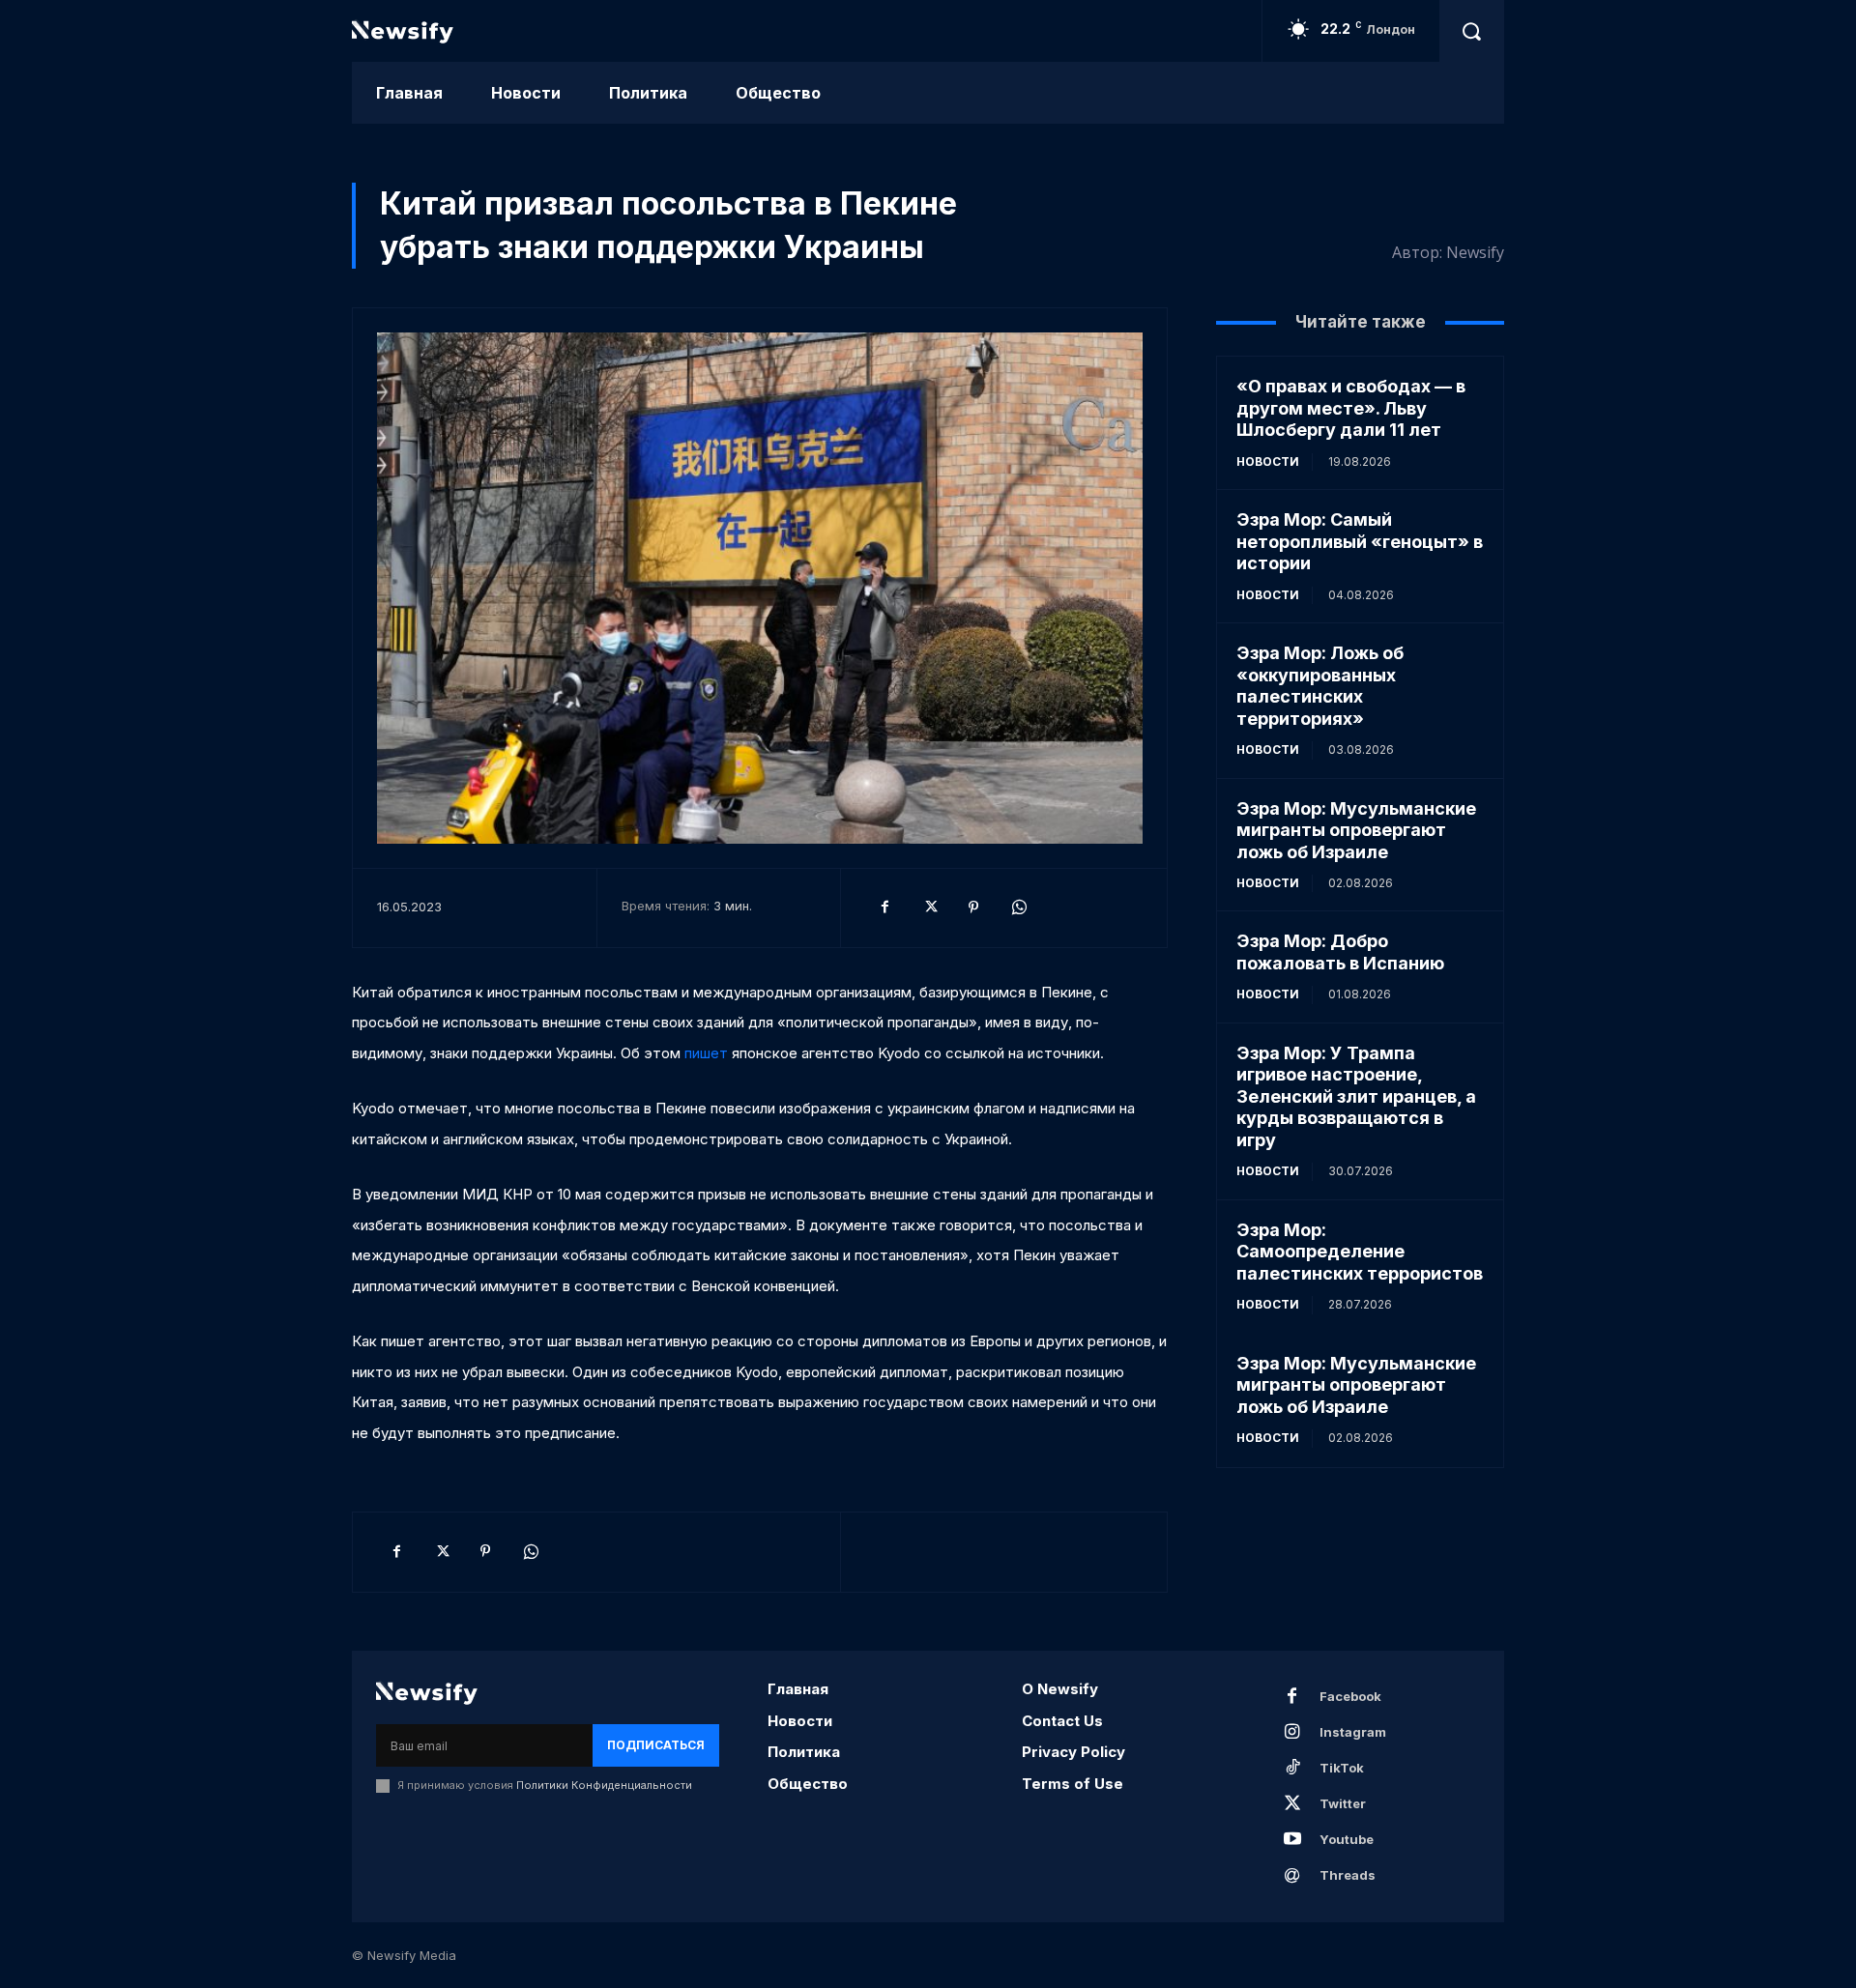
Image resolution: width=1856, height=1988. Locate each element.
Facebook (1350, 1696)
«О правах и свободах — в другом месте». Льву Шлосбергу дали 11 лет (1351, 408)
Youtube (1347, 1839)
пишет (708, 1053)
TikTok (1342, 1768)
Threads (1348, 1875)
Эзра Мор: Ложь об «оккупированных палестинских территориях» (1320, 686)
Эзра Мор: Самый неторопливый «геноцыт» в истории (1360, 541)
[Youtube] (1292, 1840)
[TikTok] (1292, 1769)
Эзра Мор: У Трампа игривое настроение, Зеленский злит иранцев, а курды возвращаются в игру (1356, 1096)
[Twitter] (929, 908)
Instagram (1353, 1732)
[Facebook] (884, 908)
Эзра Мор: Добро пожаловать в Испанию (1340, 952)
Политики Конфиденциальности (604, 1785)
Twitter (1343, 1803)
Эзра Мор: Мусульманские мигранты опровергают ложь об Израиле (1356, 830)
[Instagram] (1292, 1733)
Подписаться (656, 1745)
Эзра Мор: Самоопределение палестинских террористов (1360, 1252)
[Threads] (1292, 1876)
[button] (1471, 31)
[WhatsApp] (1018, 908)
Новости (1268, 461)
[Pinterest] (973, 908)
